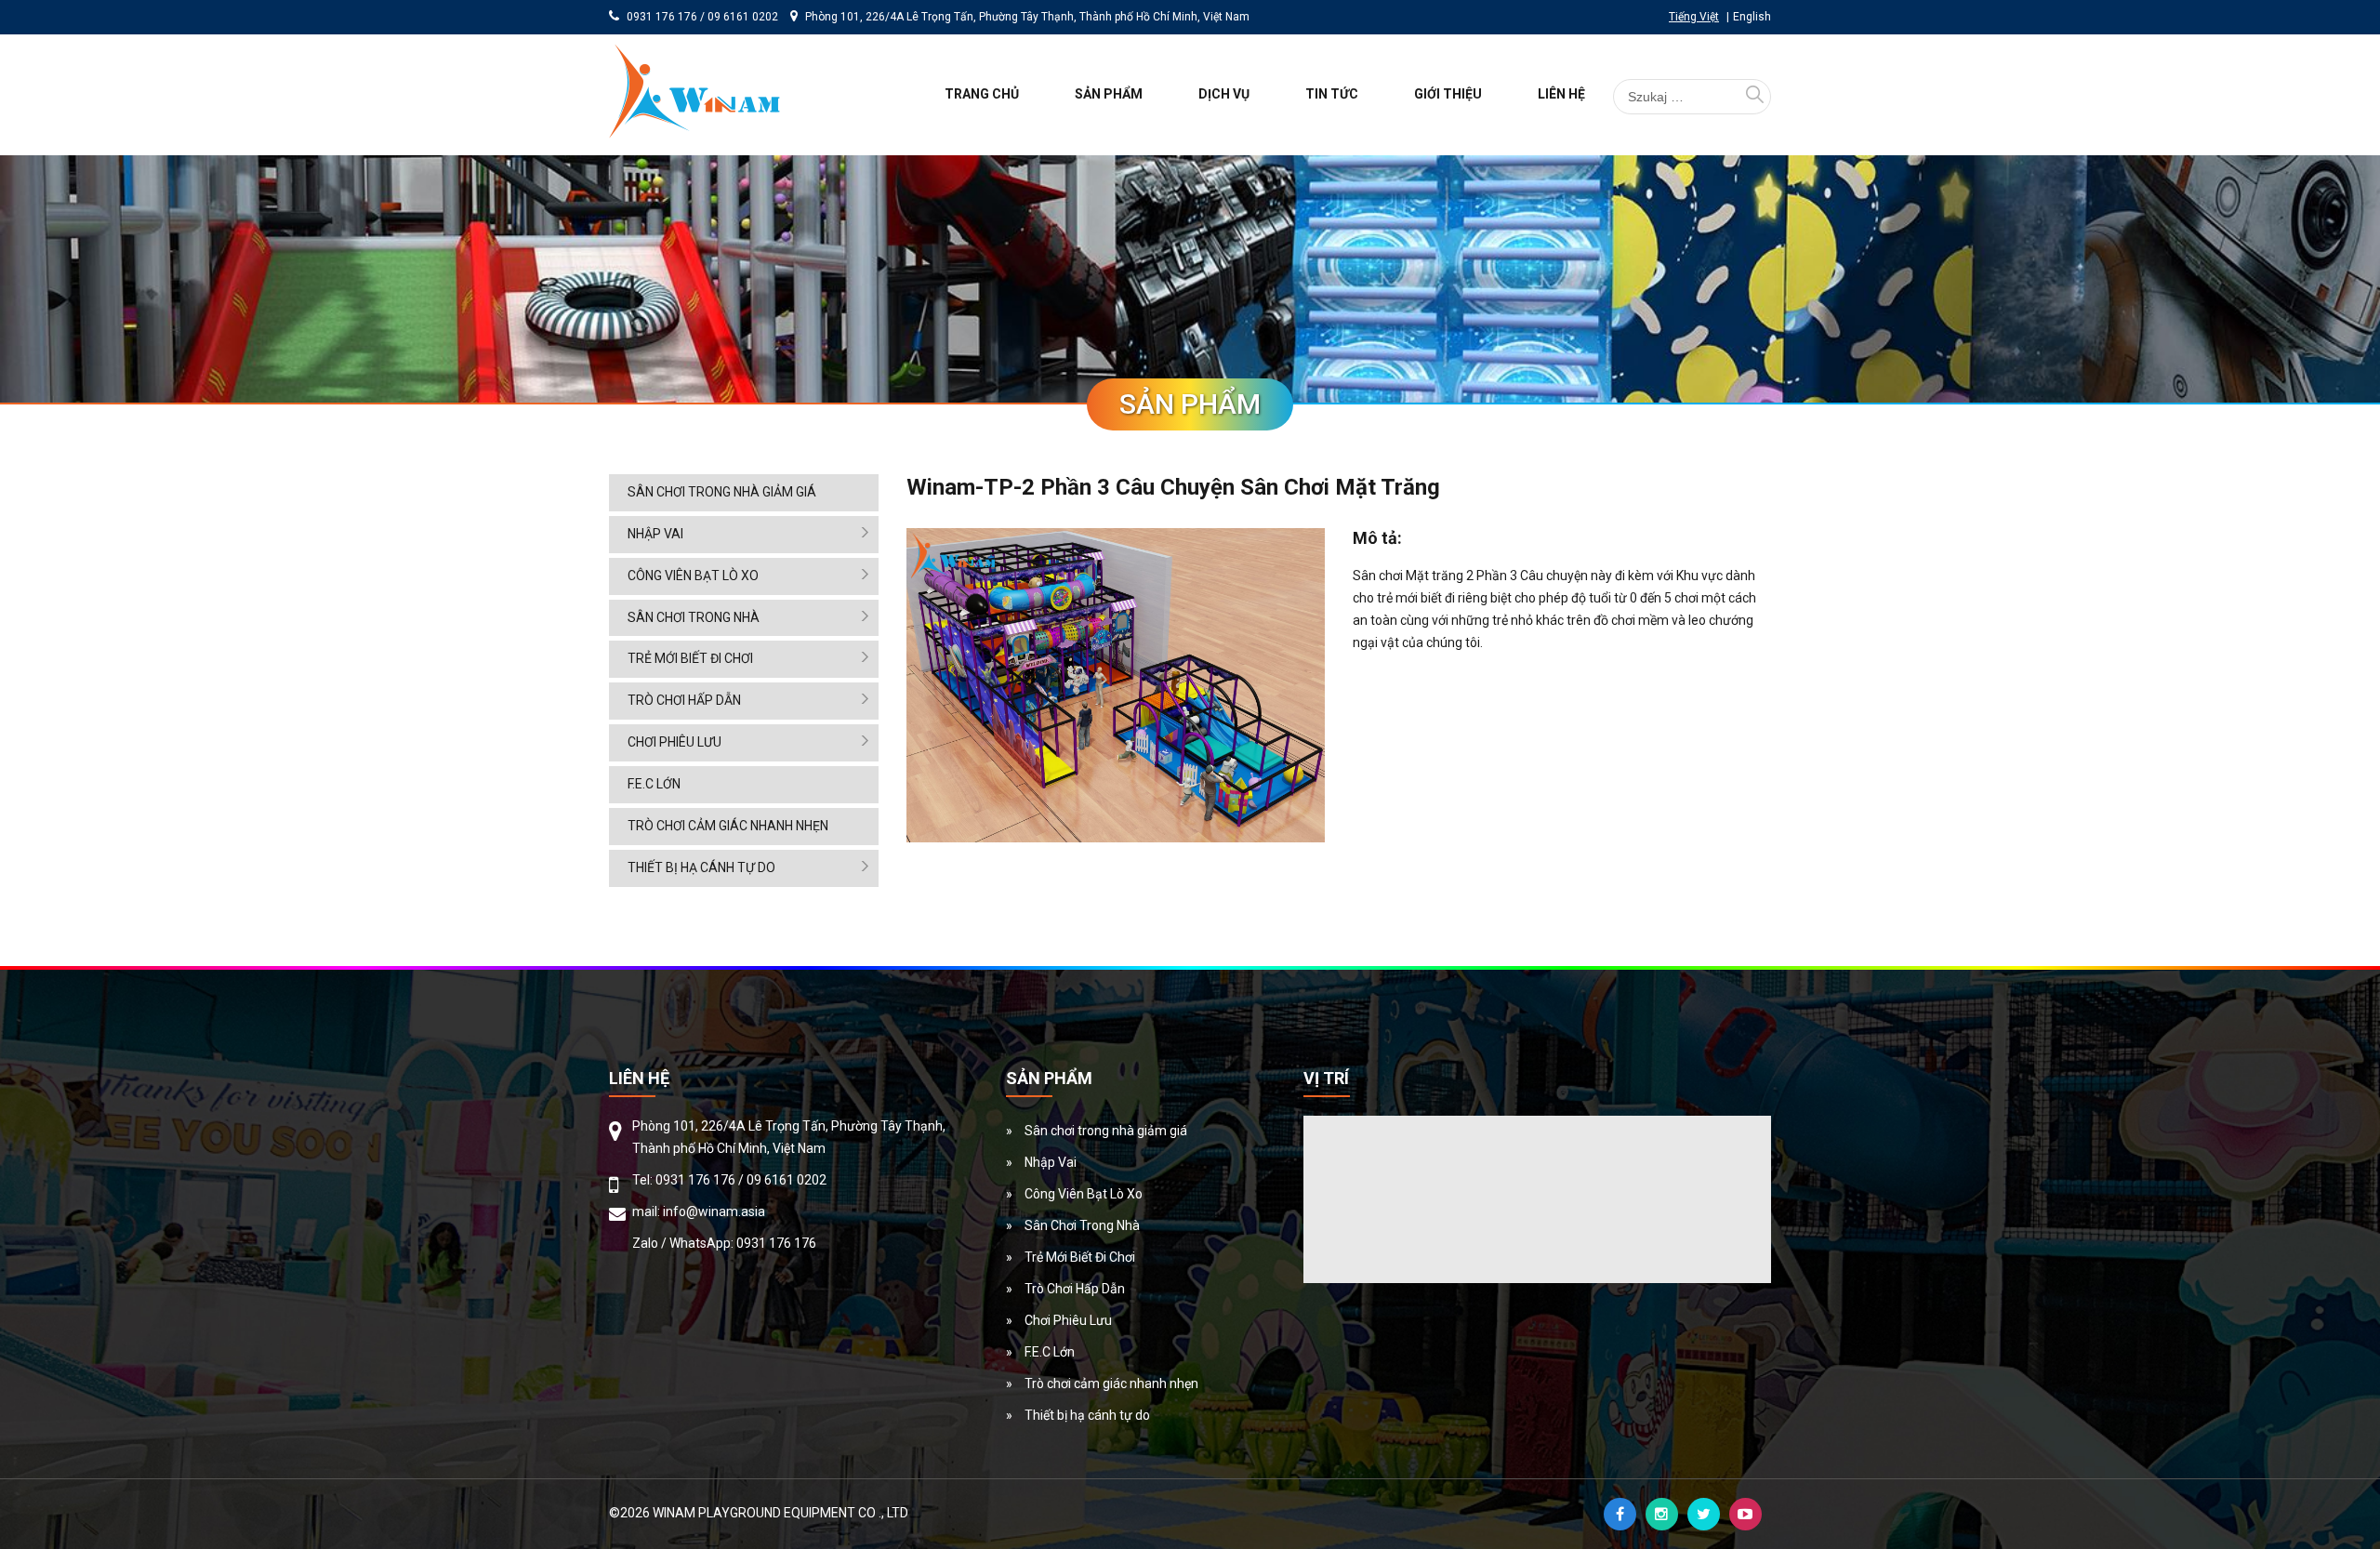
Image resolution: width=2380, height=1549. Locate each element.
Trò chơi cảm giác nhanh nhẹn (728, 826)
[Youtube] (1745, 1514)
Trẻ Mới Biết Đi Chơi (690, 658)
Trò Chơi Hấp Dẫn (684, 700)
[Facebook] (1620, 1514)
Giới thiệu (1448, 94)
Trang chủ (982, 94)
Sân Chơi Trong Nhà (694, 617)
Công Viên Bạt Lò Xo (693, 576)
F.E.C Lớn (654, 784)
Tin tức (1332, 94)
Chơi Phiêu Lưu (674, 742)
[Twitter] (1704, 1514)
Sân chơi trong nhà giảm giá (722, 492)
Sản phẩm (1109, 94)
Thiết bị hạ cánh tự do (701, 867)
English (1752, 17)
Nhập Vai (655, 534)
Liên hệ (1561, 94)
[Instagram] (1662, 1514)
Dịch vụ (1224, 94)
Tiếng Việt (1694, 17)
